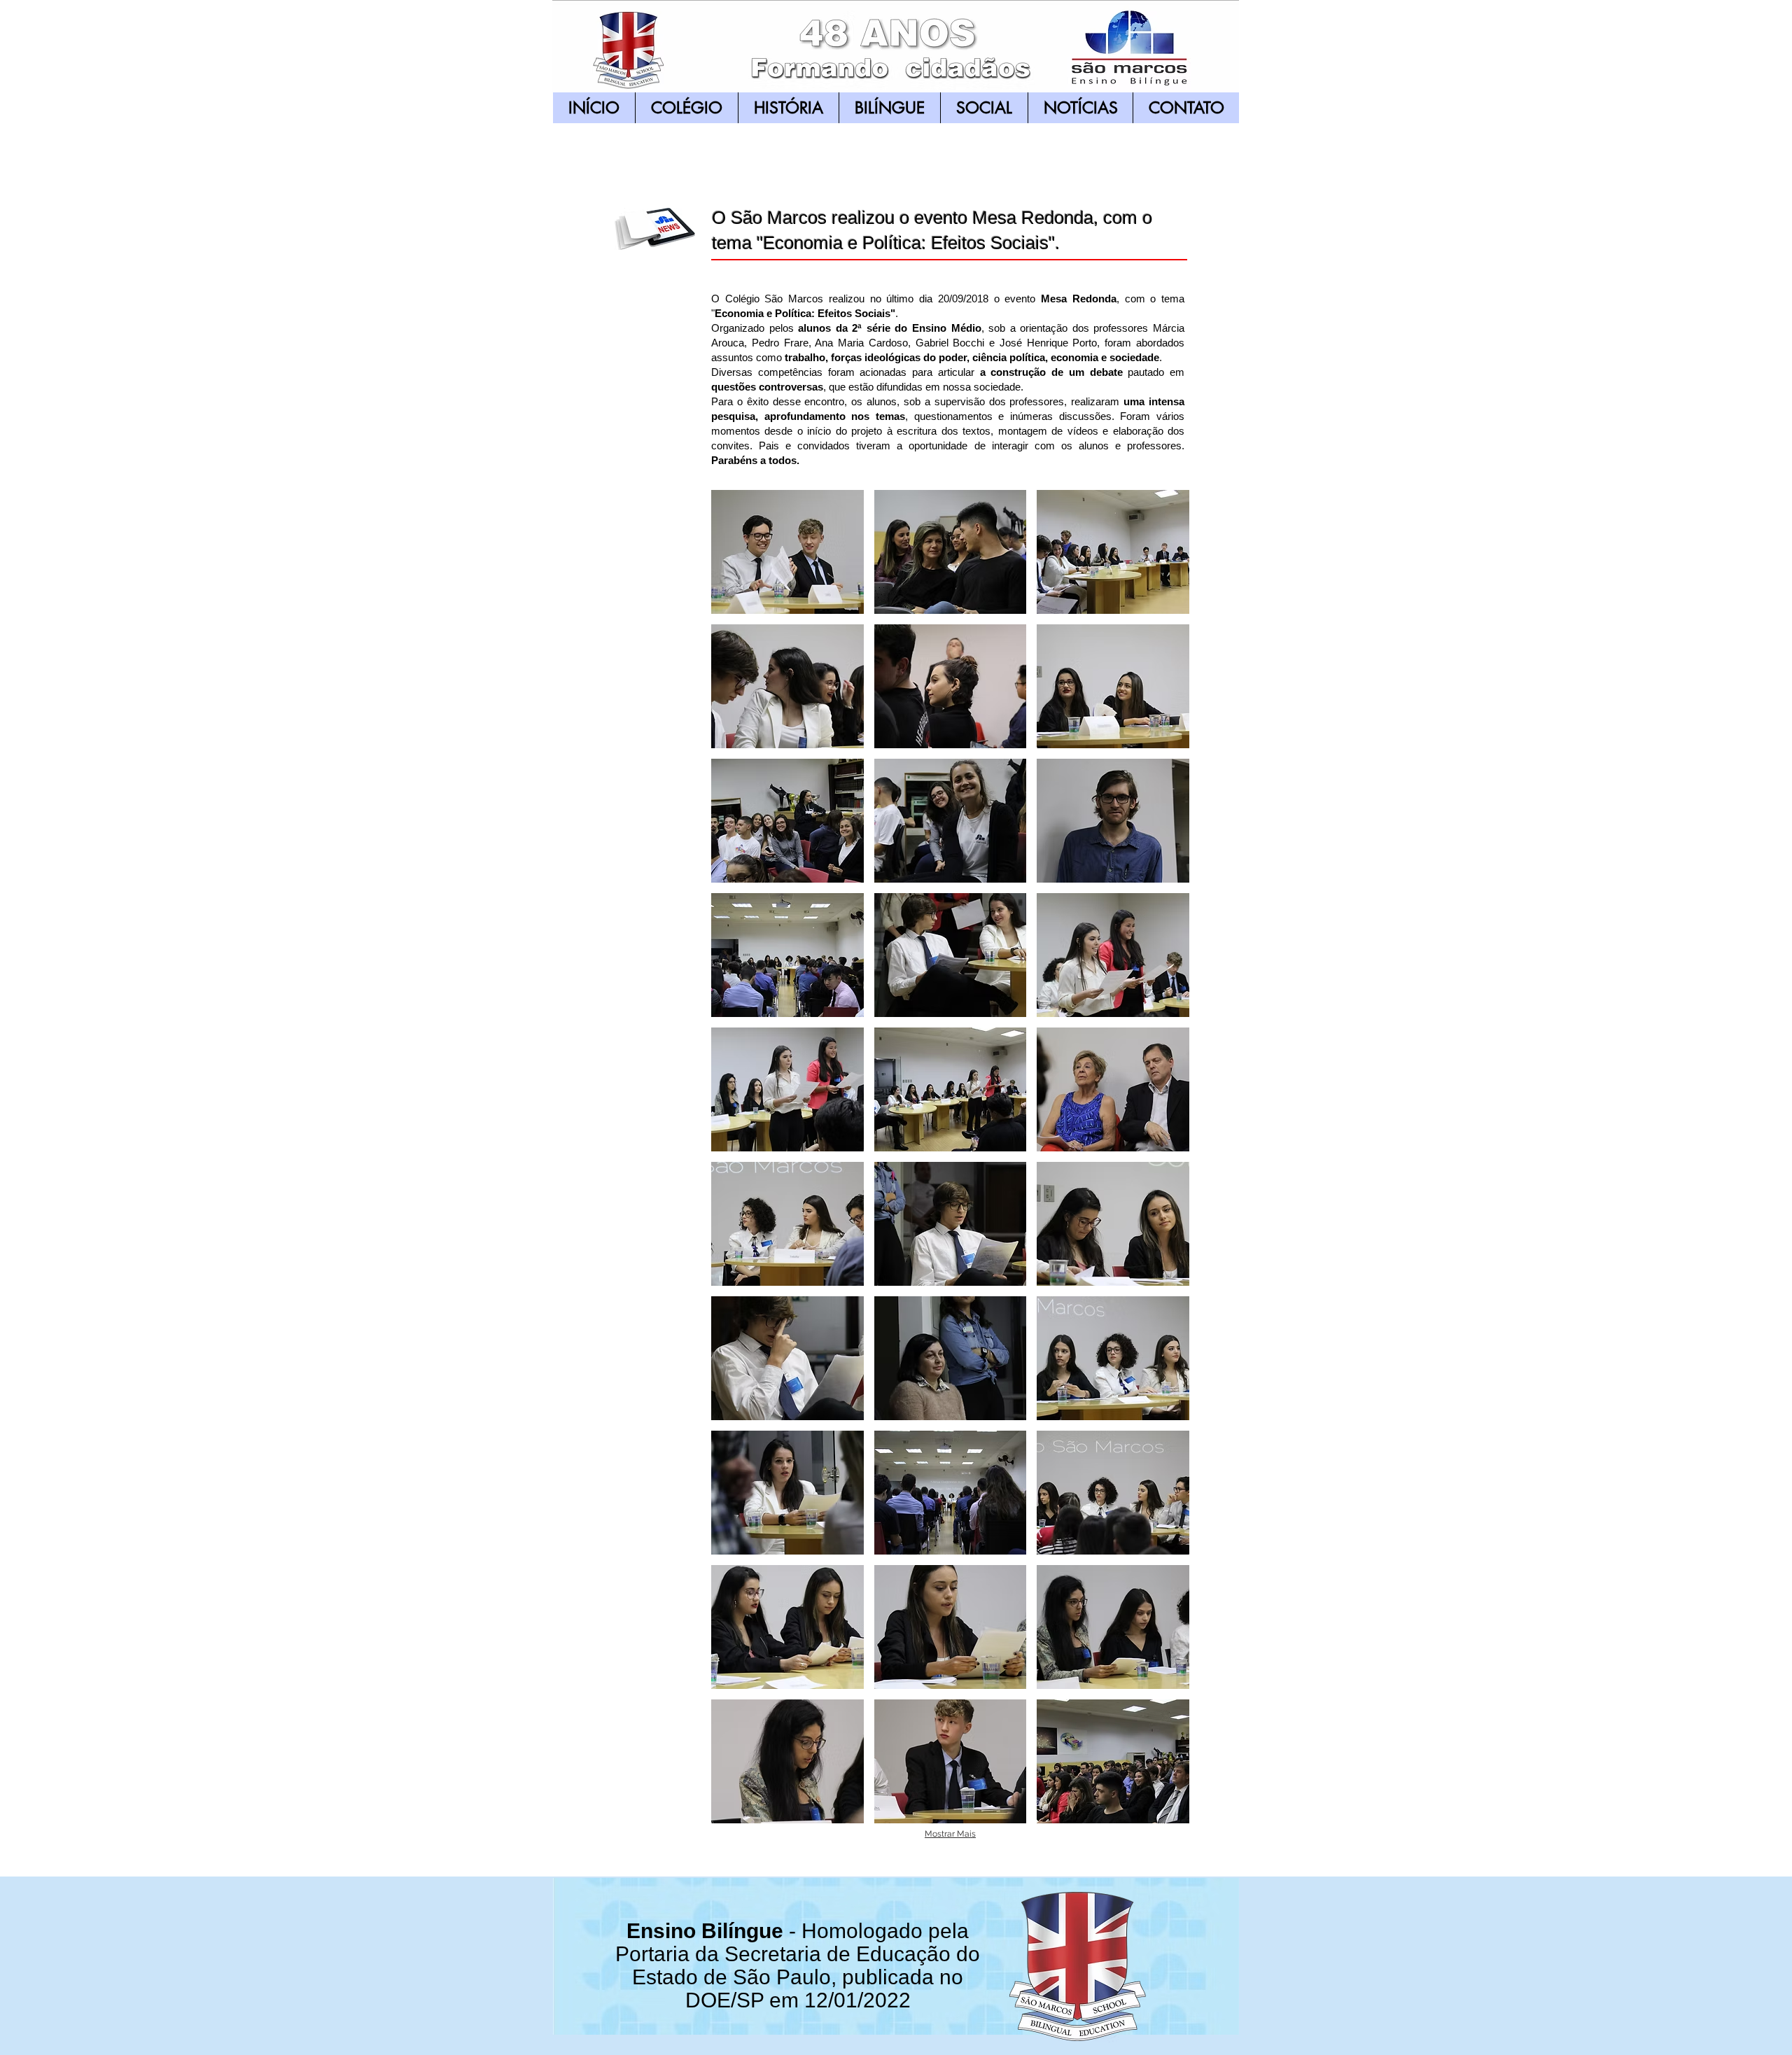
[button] (787, 552)
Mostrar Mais (950, 1834)
